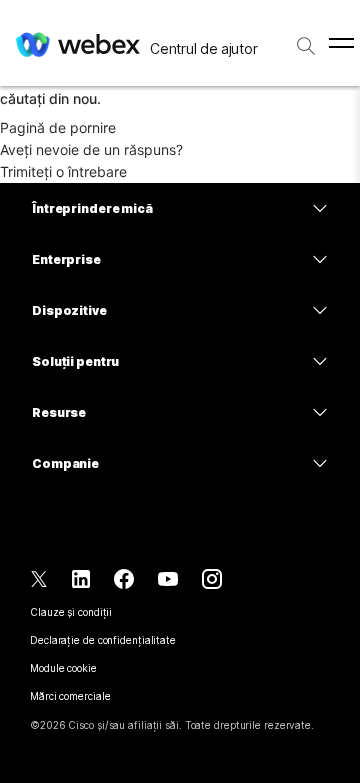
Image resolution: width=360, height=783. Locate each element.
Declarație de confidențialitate (103, 640)
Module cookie (63, 668)
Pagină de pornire (58, 127)
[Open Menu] (341, 43)
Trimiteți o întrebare (63, 171)
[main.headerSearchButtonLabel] (306, 39)
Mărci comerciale (70, 696)
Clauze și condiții (71, 612)
